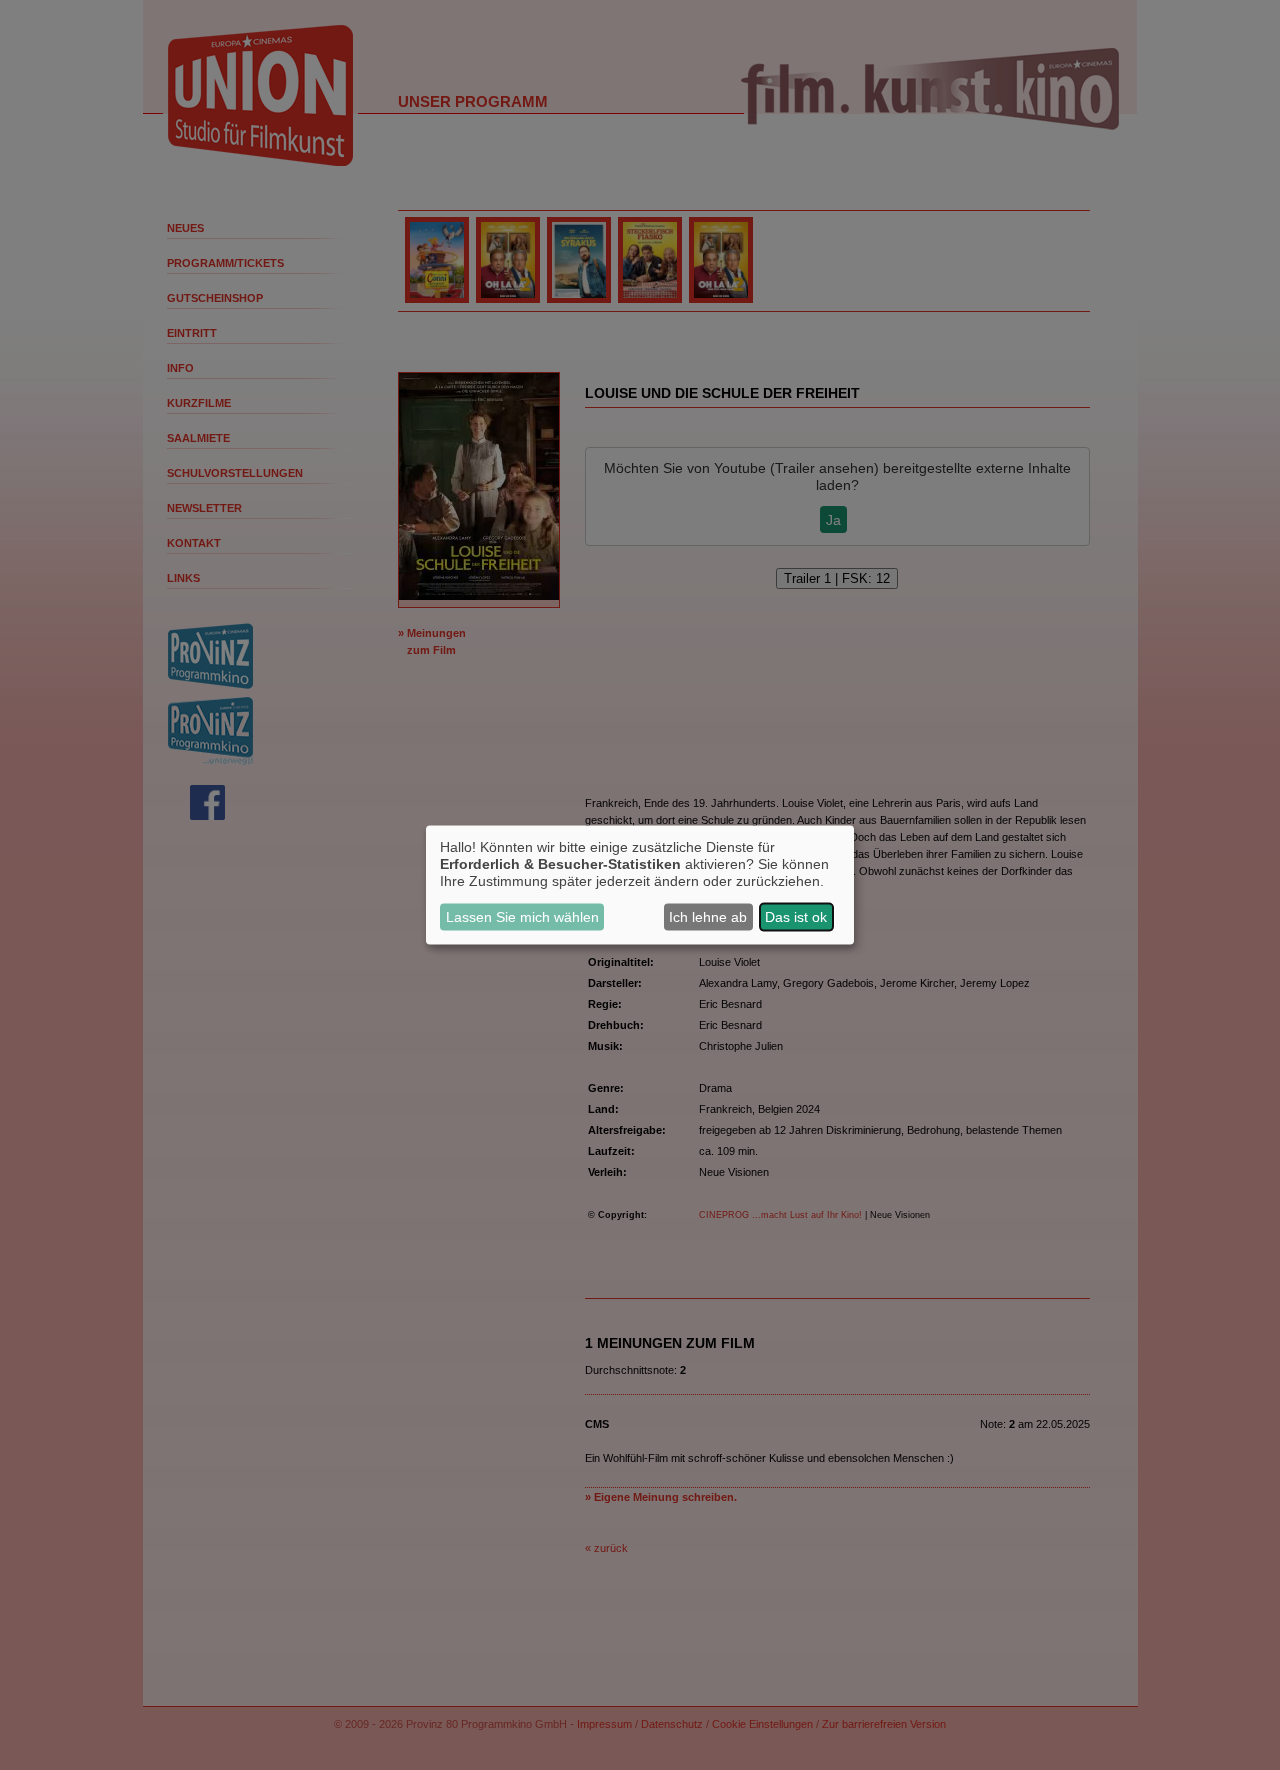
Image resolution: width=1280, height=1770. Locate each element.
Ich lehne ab (708, 917)
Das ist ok (796, 917)
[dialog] (640, 885)
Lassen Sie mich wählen (522, 917)
